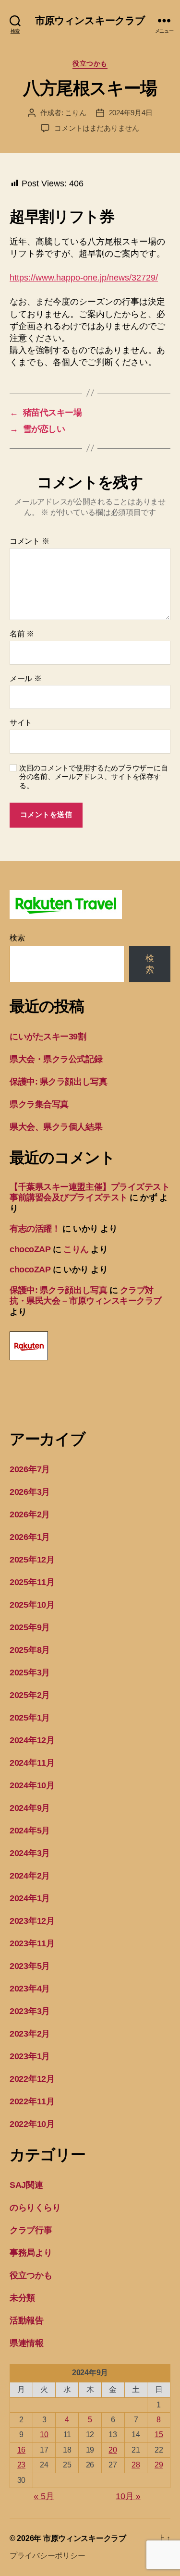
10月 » (128, 2496)
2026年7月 (30, 1469)
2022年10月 (32, 2124)
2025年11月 (32, 1582)
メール (26, 678)
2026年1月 (30, 1537)
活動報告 (27, 2320)
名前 (22, 634)
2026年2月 (30, 1514)
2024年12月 (32, 1740)
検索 (17, 938)
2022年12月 (32, 2079)
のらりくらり (35, 2208)
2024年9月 (30, 1808)
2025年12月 (32, 1560)
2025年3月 (30, 1673)
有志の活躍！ (35, 1229)
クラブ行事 (31, 2230)
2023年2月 (30, 2034)
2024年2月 (30, 1876)
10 (44, 2435)
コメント (29, 541)
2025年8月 (30, 1650)
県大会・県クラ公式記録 (56, 1059)
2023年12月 (32, 1921)
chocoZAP (30, 1249)
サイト (21, 723)
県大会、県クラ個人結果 (56, 1127)
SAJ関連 (26, 2185)
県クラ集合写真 (39, 1104)
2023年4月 (30, 1989)
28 (136, 2465)
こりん (75, 113)
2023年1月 (30, 2056)
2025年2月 (30, 1695)
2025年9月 (30, 1627)
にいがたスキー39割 (48, 1037)
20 (113, 2450)
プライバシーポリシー (47, 2556)
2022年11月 (32, 2101)
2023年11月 (32, 1943)
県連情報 (27, 2343)
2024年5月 (30, 1831)
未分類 (22, 2298)
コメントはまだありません (97, 128)
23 (21, 2465)
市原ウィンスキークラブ (90, 20)
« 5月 (44, 2496)
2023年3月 (30, 2011)
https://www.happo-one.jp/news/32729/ (84, 278)
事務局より (31, 2253)
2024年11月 (32, 1763)
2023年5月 (30, 1966)
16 (21, 2450)
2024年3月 (30, 1853)
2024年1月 (30, 1898)
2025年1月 (30, 1718)
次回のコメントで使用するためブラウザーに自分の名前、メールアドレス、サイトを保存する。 (93, 777)
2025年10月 (32, 1605)
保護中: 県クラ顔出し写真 (58, 1082)
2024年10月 (32, 1785)
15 (159, 2435)
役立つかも (90, 63)
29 (159, 2465)
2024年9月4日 (131, 113)
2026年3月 (30, 1492)
